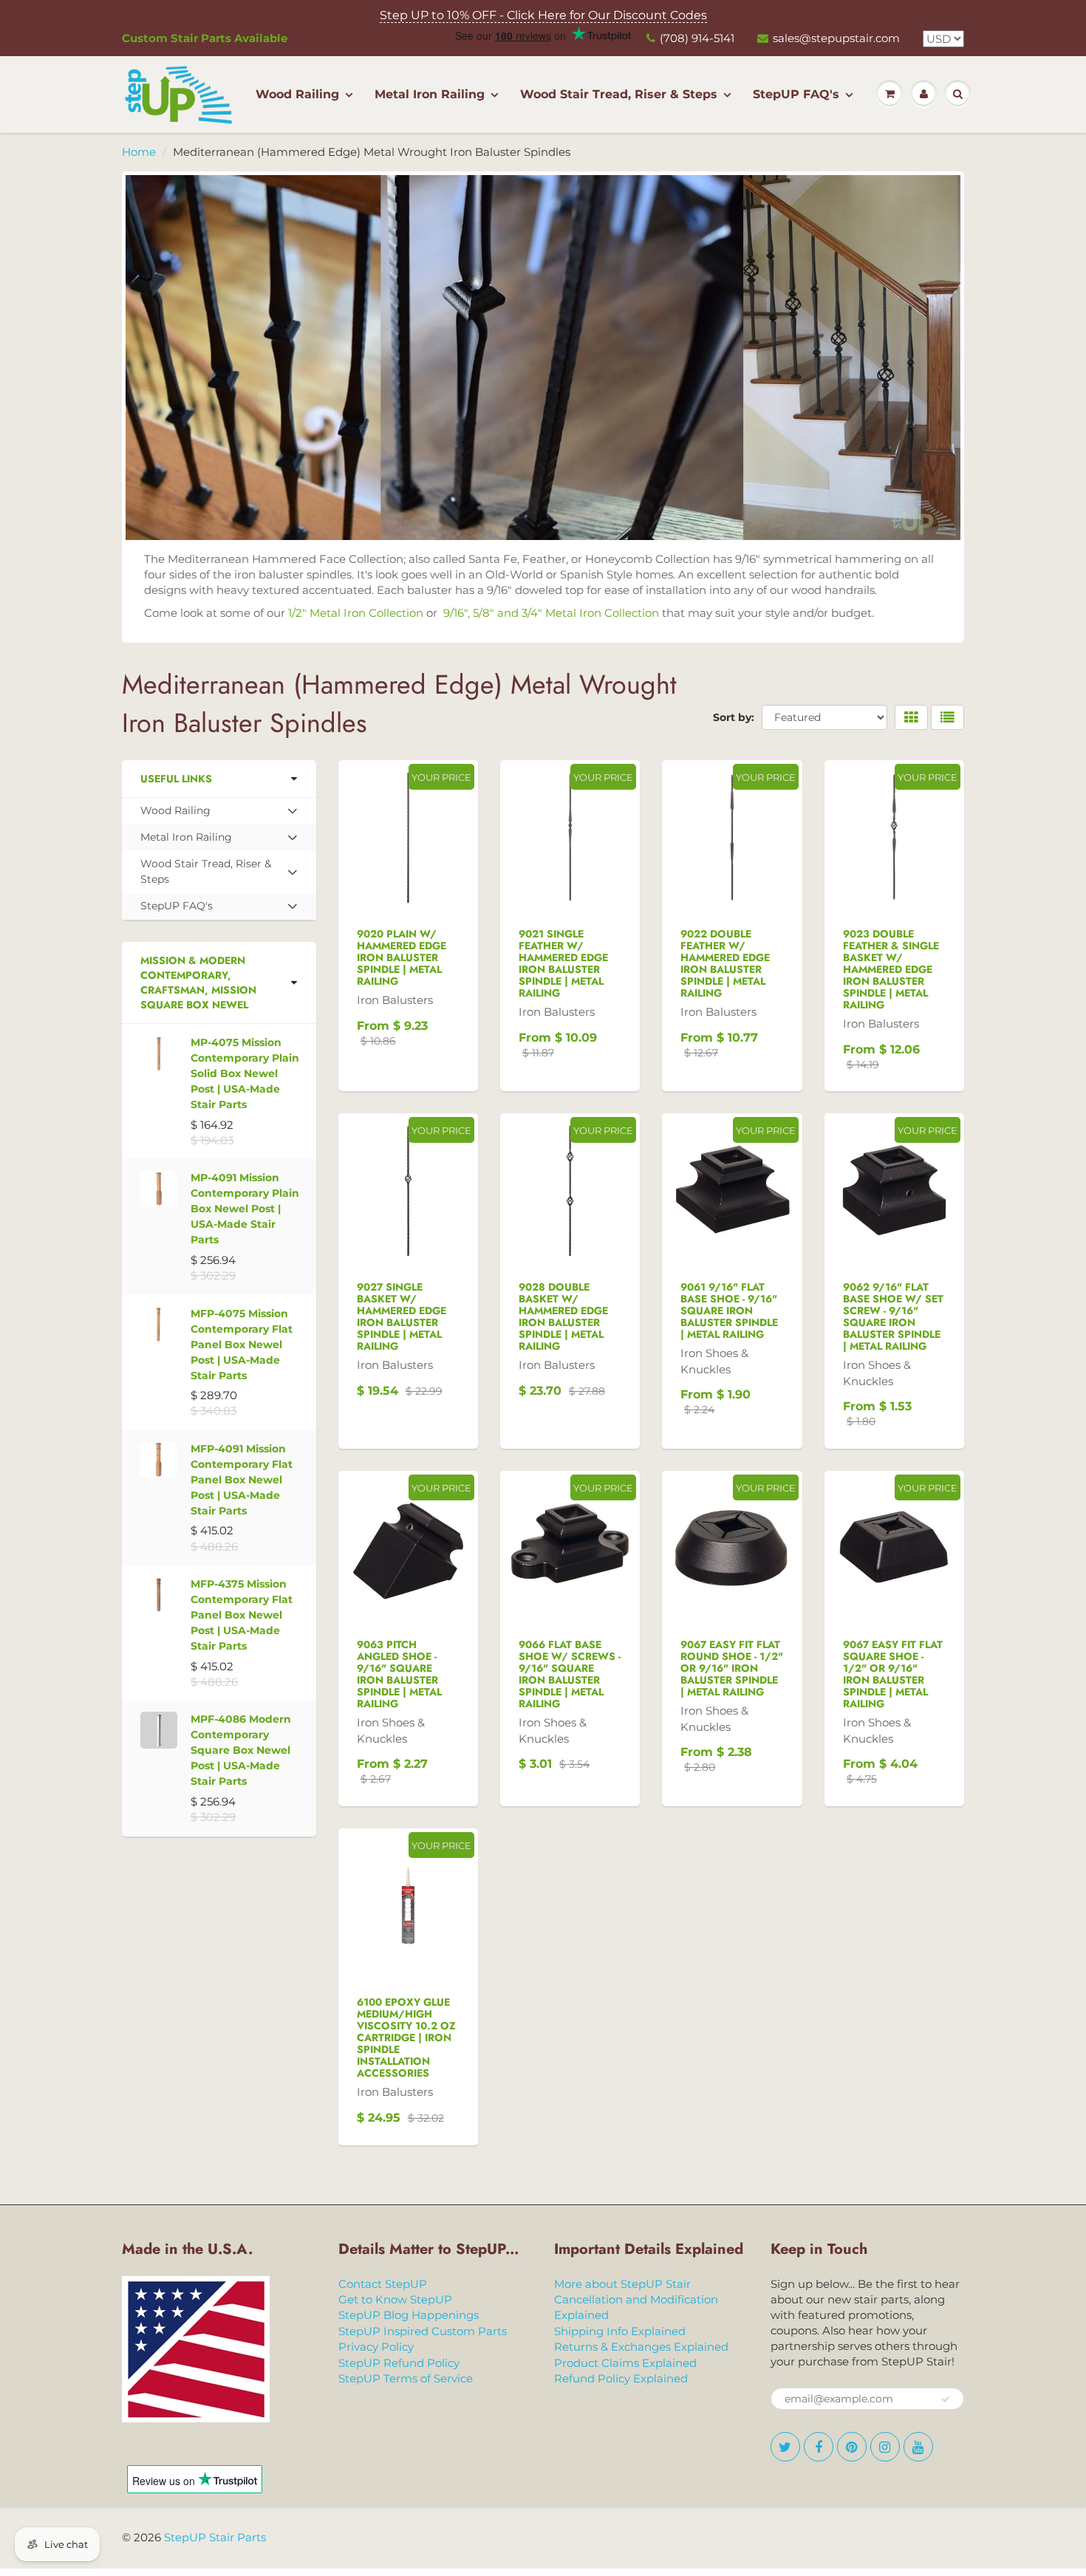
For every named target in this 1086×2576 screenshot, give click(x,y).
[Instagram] (430, 839)
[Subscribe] (455, 792)
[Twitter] (321, 839)
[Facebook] (358, 839)
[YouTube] (466, 839)
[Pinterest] (394, 839)
